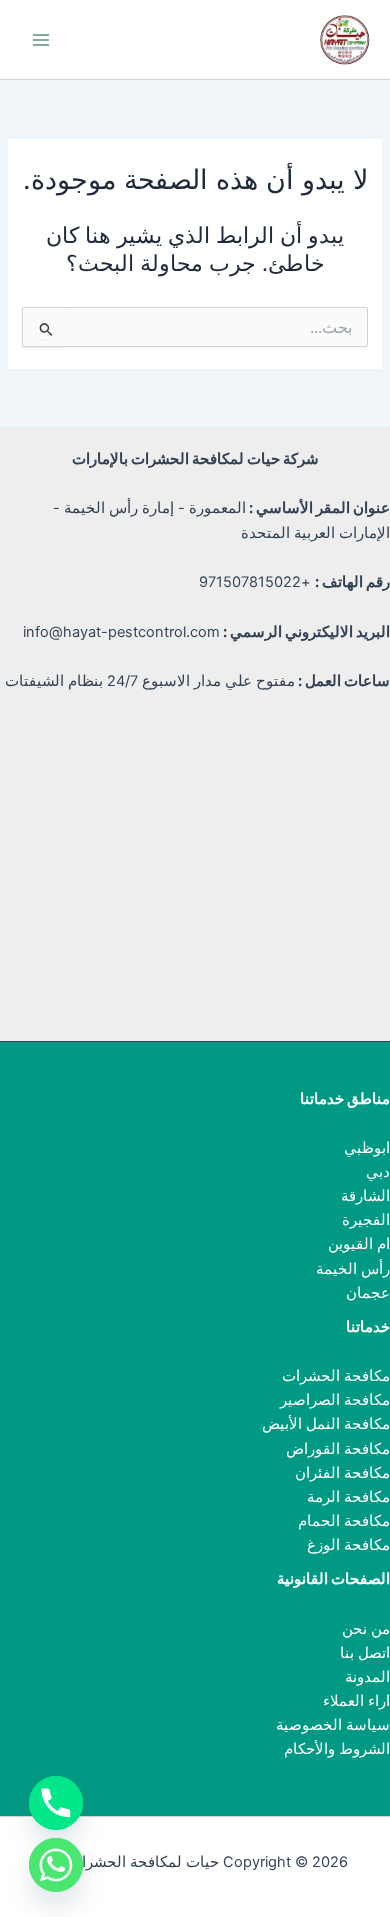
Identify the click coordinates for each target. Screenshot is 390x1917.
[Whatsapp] (56, 1865)
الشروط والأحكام (337, 1749)
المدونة (367, 1677)
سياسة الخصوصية (333, 1725)
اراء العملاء (356, 1701)
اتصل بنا (365, 1653)
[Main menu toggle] (41, 40)
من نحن (366, 1629)
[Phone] (56, 1803)
